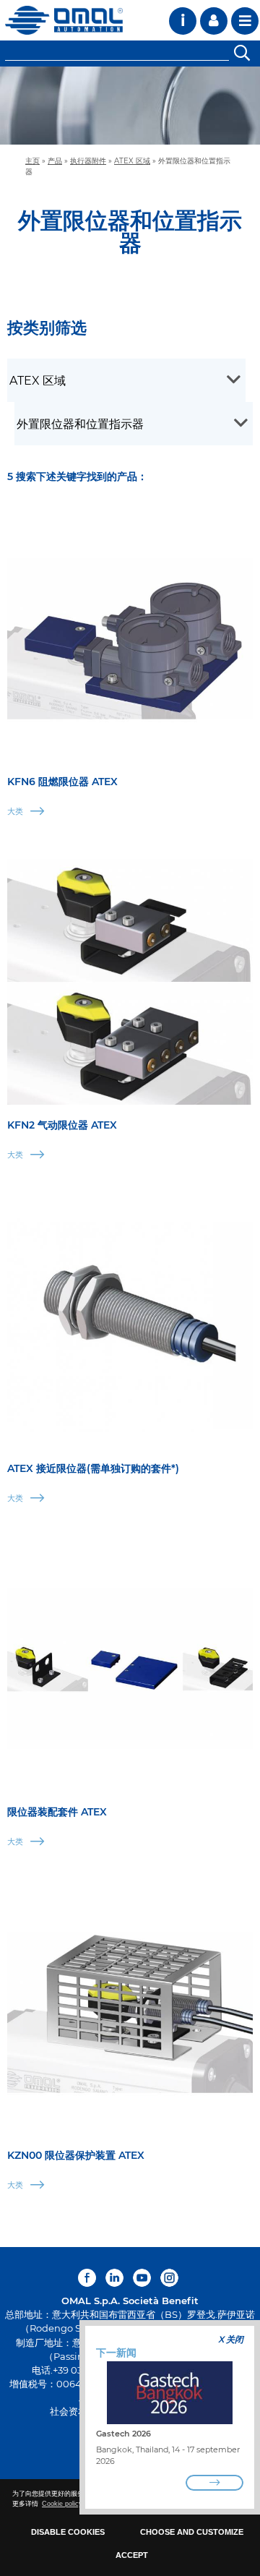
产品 (55, 161)
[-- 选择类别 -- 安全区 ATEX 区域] (126, 380)
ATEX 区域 (132, 161)
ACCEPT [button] (132, 2555)
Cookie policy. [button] (63, 2504)
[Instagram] (169, 2278)
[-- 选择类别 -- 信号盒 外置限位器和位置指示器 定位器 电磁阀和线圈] (134, 424)
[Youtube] (142, 2278)
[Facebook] (89, 2278)
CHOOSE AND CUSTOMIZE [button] (192, 2532)
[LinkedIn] (114, 2278)
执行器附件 (88, 161)
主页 (32, 161)
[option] (130, 106)
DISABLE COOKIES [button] (68, 2532)
